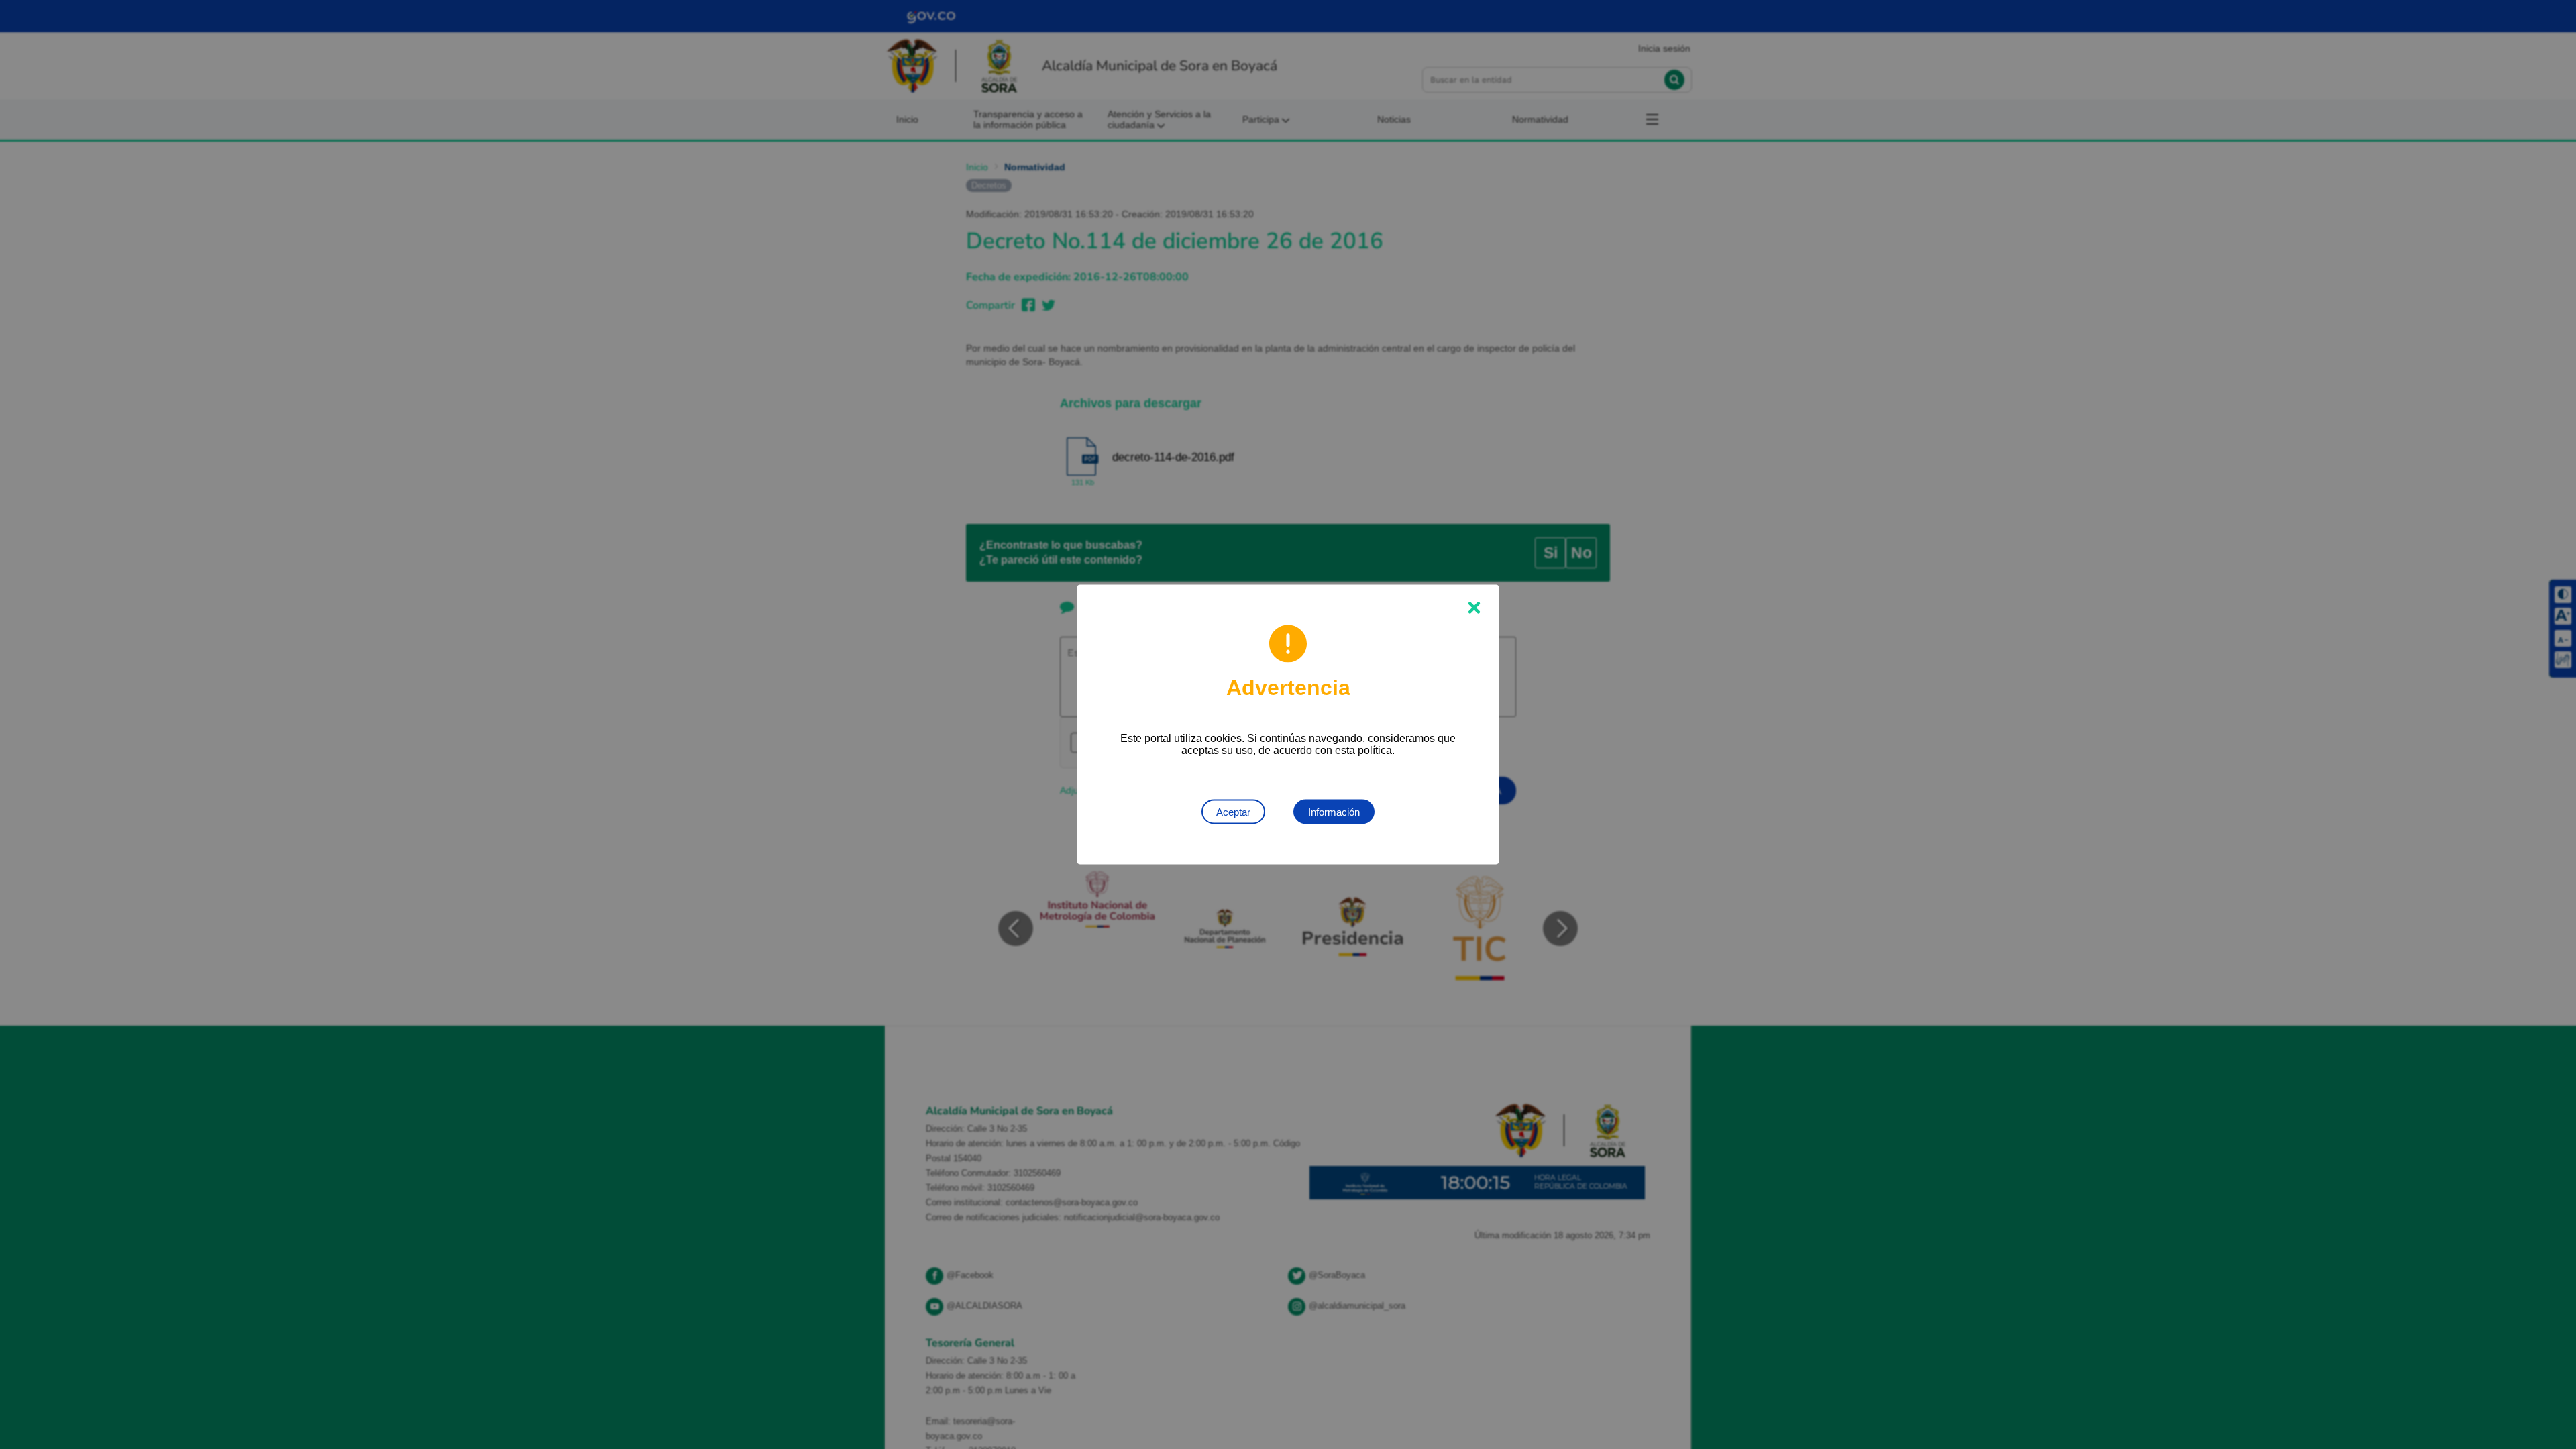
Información (1334, 812)
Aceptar (1233, 812)
